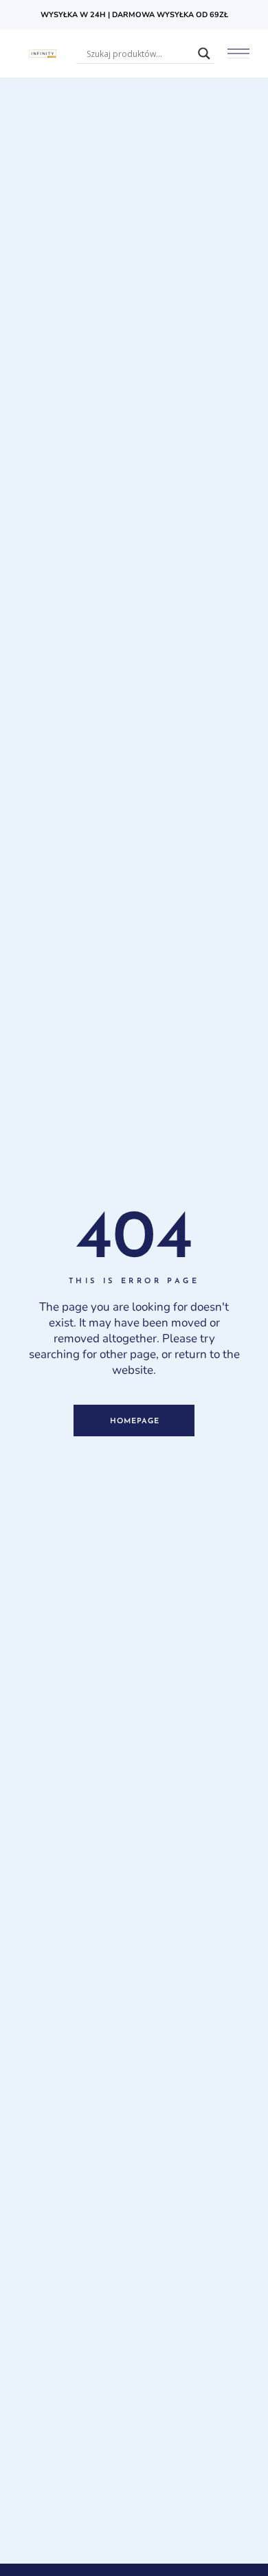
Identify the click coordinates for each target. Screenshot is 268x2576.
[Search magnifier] (204, 54)
